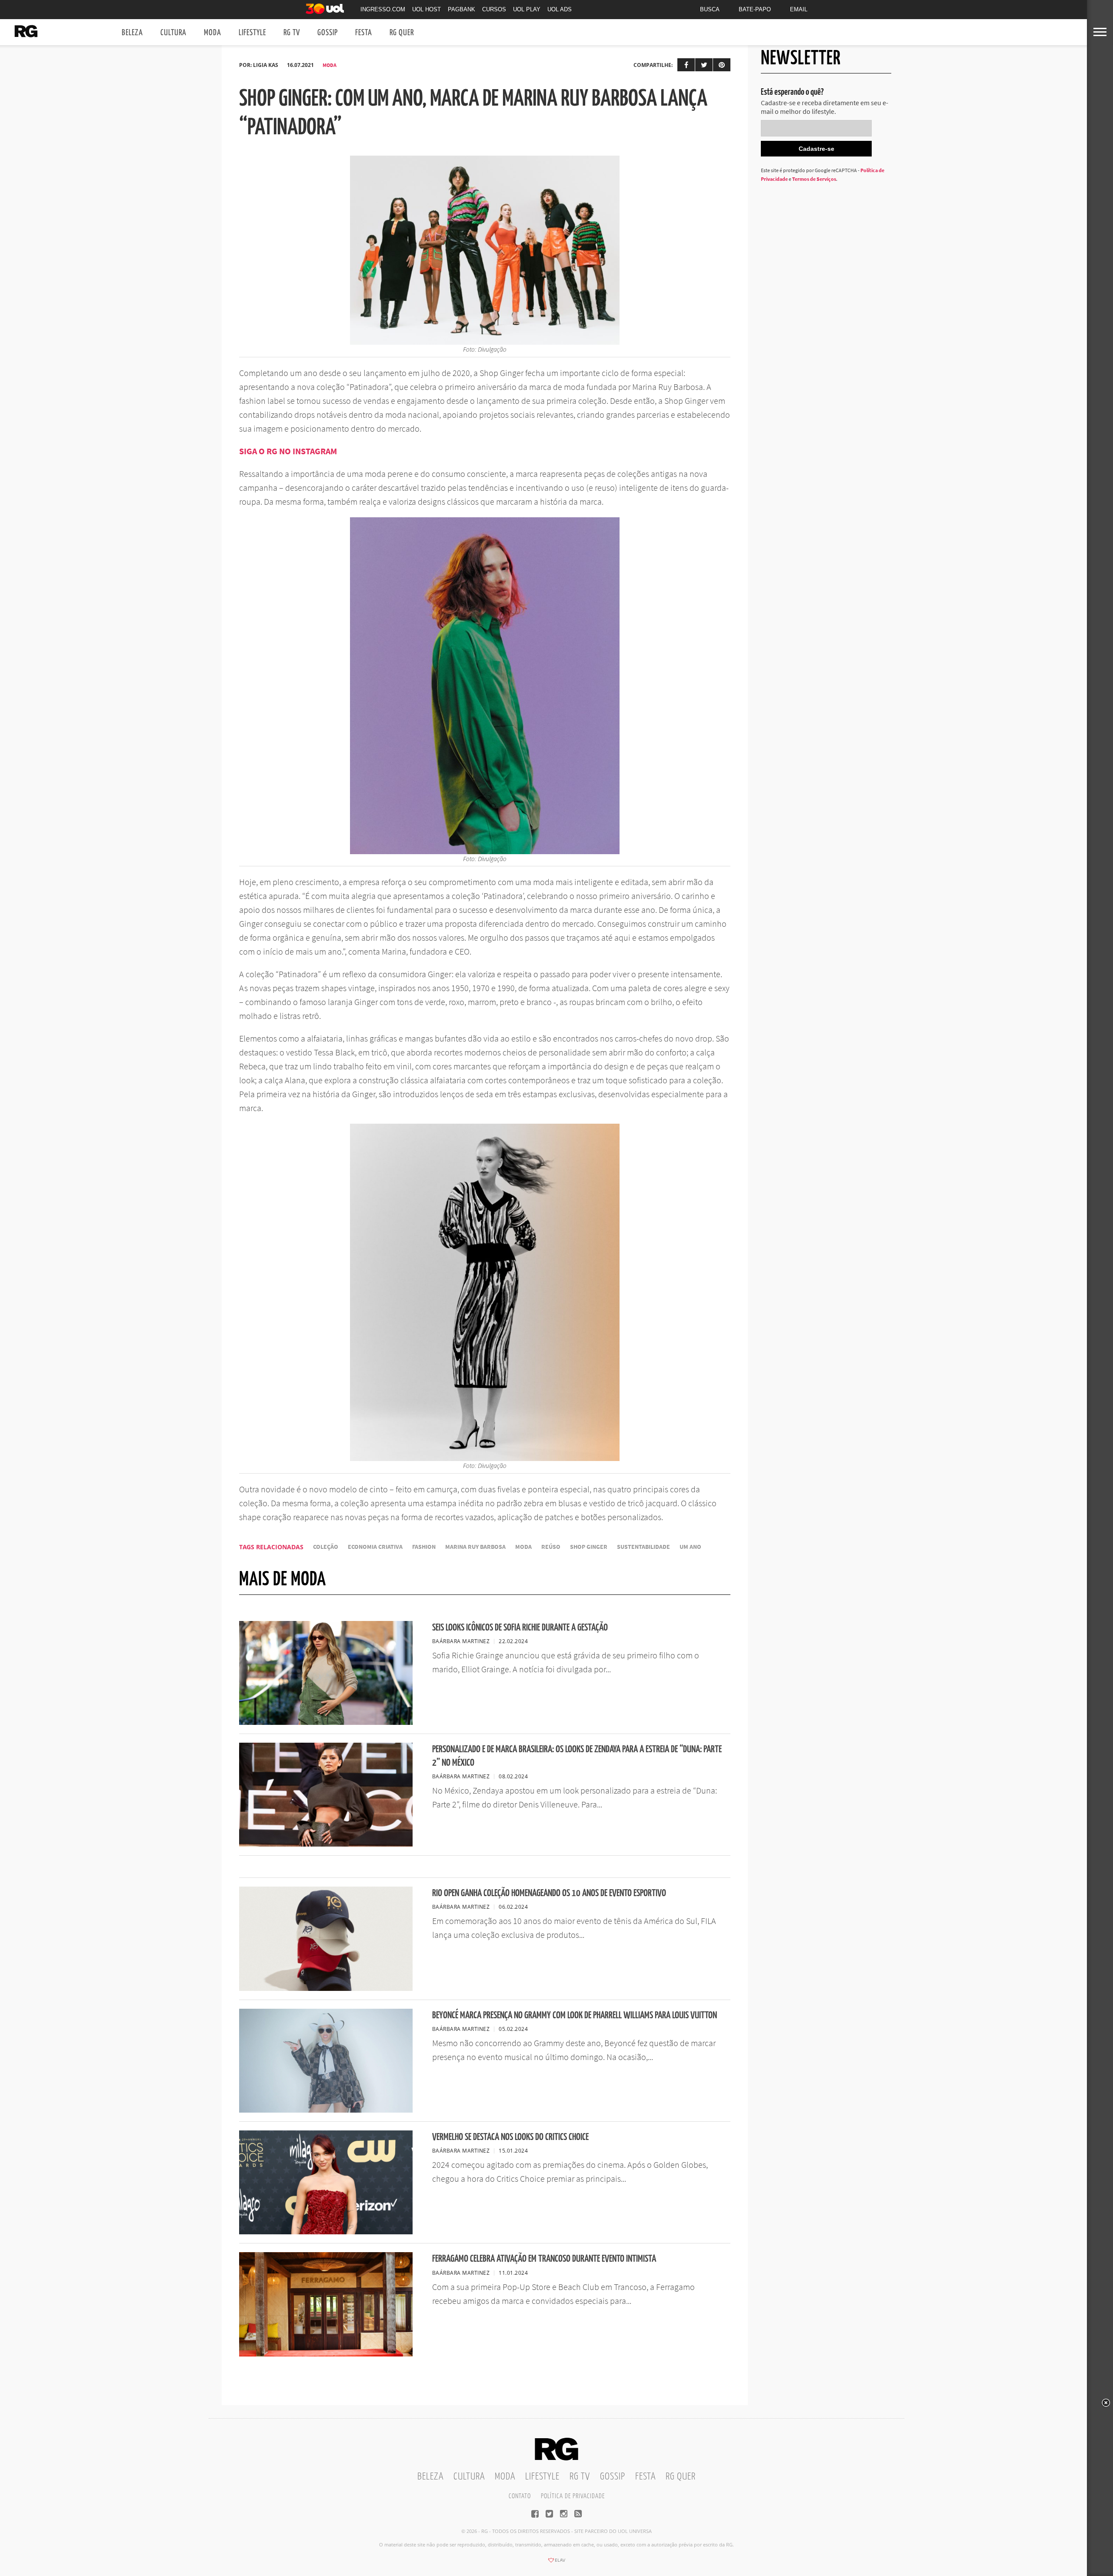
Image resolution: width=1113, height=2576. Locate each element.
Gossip (328, 33)
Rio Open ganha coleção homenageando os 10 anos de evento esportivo (549, 1893)
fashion (424, 1547)
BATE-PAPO (755, 9)
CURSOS (494, 9)
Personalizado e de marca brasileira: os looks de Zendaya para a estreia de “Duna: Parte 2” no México (577, 1756)
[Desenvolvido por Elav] (556, 2563)
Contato (520, 2496)
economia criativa (375, 1547)
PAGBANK (462, 9)
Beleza (132, 33)
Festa (364, 33)
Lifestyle (252, 33)
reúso (551, 1547)
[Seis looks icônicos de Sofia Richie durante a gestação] (326, 1722)
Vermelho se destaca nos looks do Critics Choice (510, 2137)
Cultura (173, 33)
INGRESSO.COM (383, 9)
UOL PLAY (527, 9)
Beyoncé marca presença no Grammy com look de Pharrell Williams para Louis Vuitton (575, 2015)
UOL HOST (427, 9)
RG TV (292, 33)
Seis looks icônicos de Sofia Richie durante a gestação (520, 1628)
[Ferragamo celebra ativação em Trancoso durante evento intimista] (326, 2354)
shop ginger (589, 1547)
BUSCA (710, 9)
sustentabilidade (643, 1547)
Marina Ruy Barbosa (475, 1547)
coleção (326, 1547)
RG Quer (402, 33)
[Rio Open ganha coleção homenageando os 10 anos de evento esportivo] (326, 1988)
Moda (213, 33)
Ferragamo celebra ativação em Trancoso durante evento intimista (544, 2259)
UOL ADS (560, 9)
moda (523, 1547)
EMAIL (799, 9)
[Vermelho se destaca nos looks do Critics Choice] (326, 2232)
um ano (690, 1547)
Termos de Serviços (814, 179)
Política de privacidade (573, 2496)
